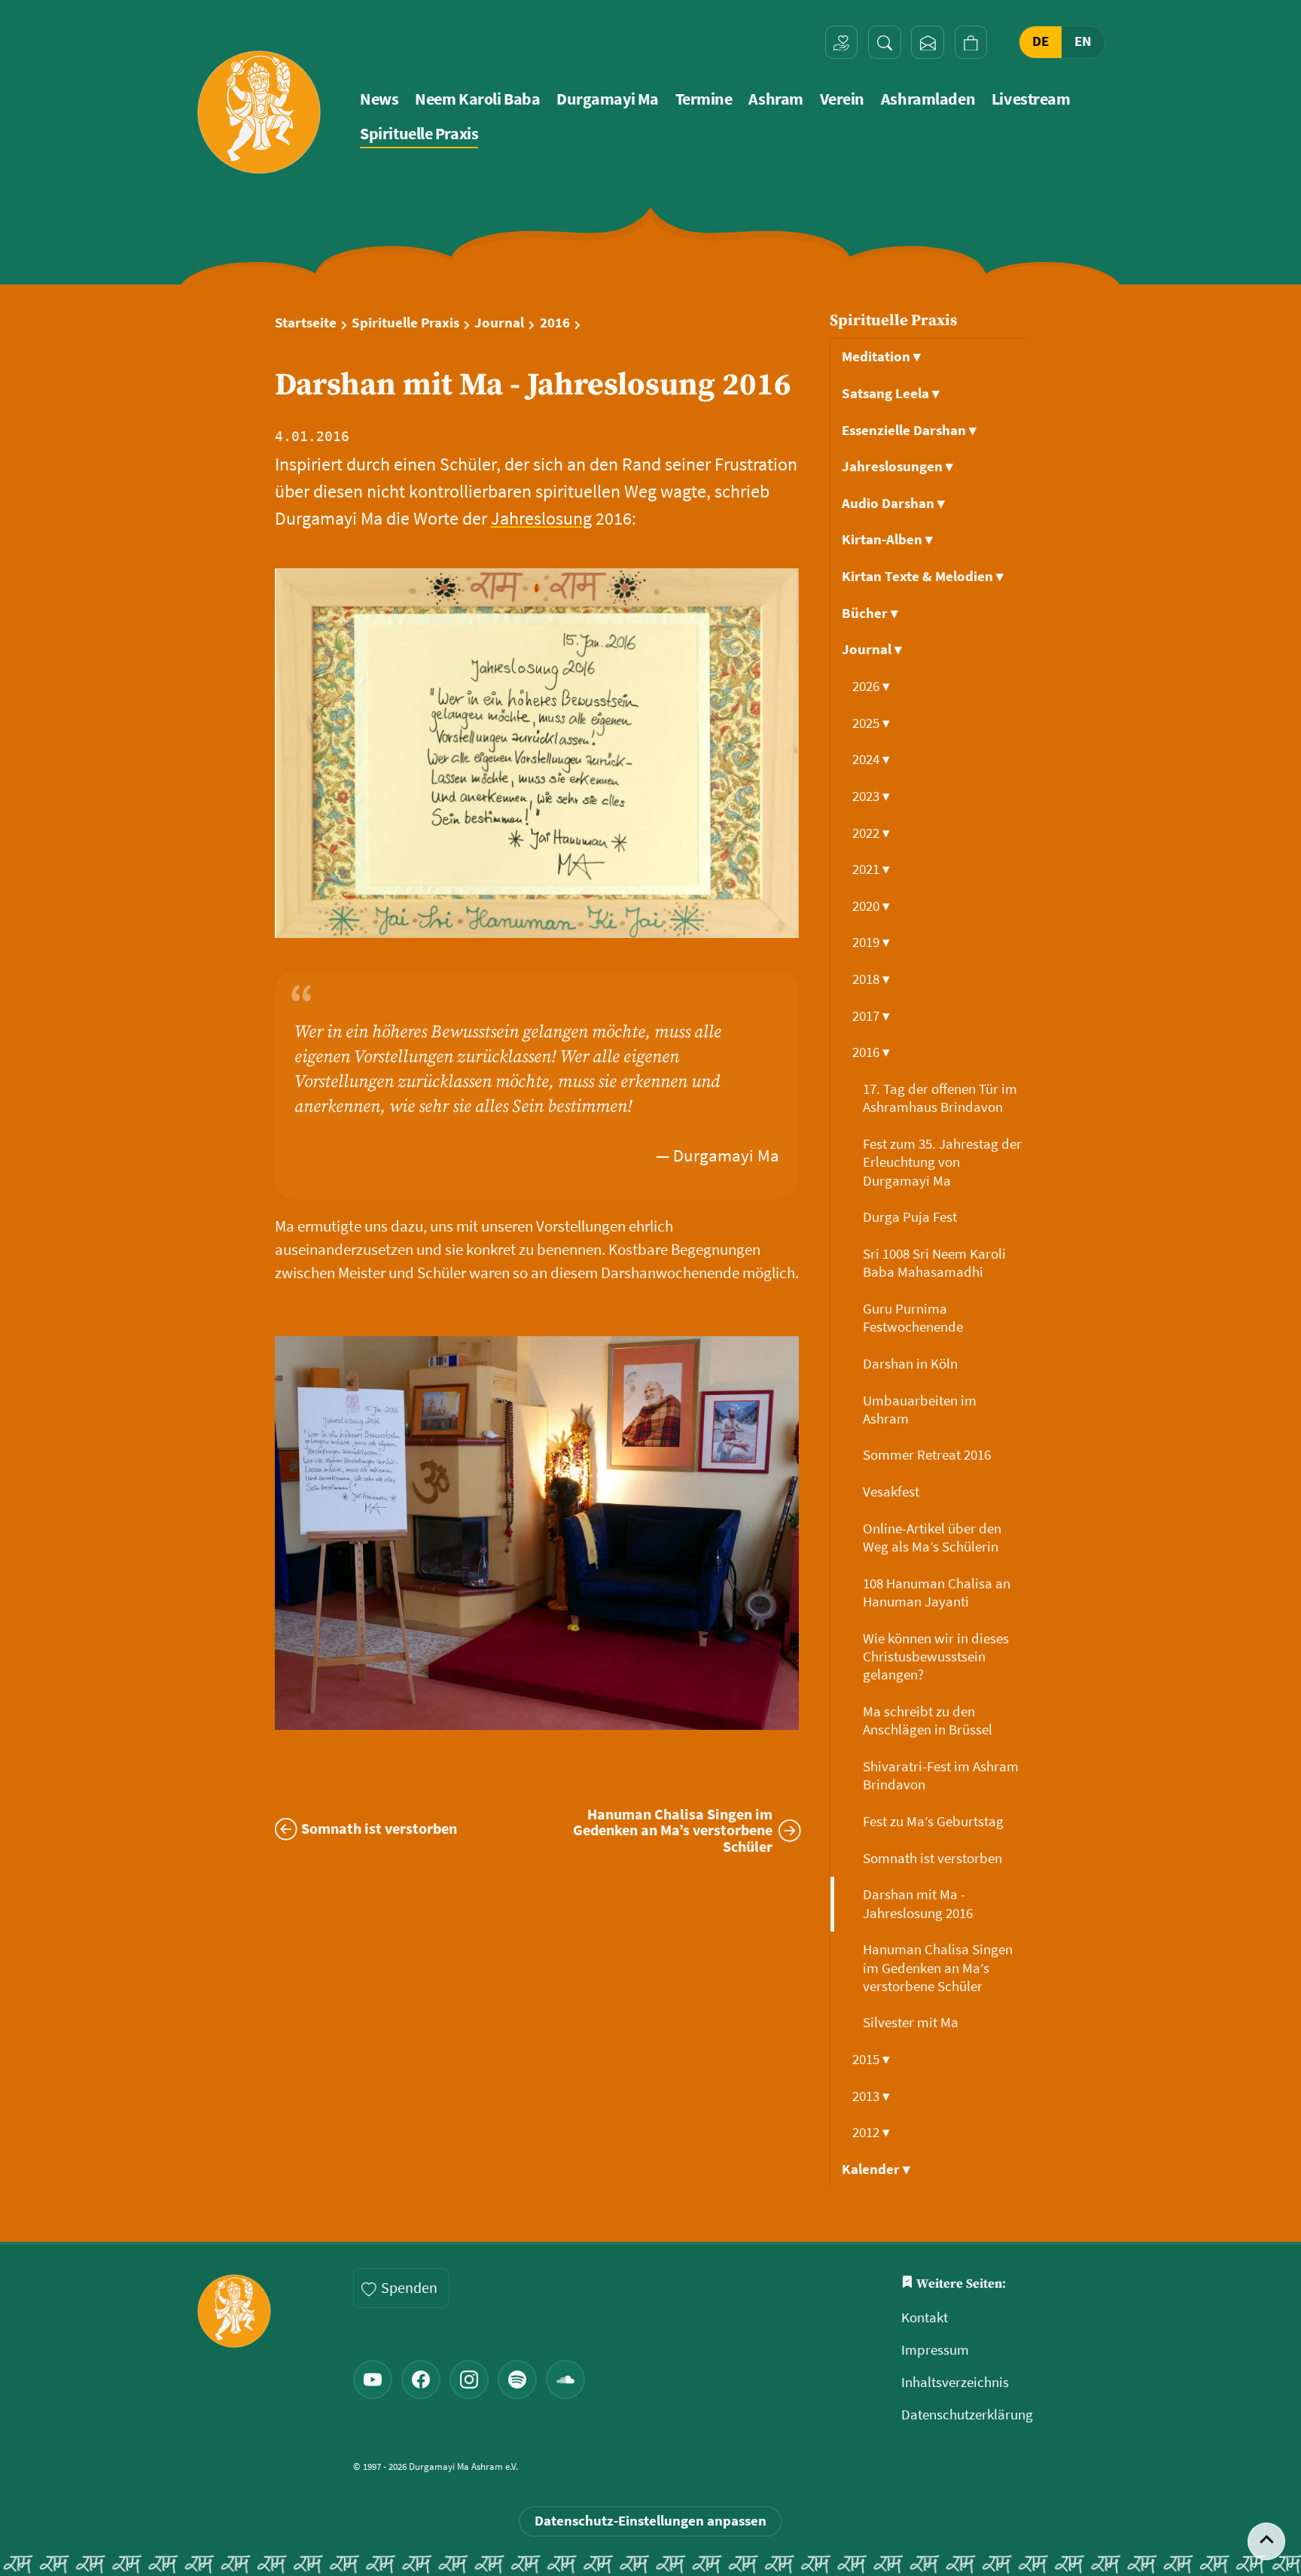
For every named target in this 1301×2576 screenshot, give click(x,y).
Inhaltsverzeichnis (955, 2382)
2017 (871, 1016)
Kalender (876, 2169)
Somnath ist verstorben (934, 1858)
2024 (871, 759)
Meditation (881, 356)
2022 (871, 833)
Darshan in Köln (912, 1364)
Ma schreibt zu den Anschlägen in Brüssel (929, 1720)
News (379, 99)
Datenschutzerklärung (967, 2415)
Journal (499, 323)
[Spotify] (517, 2380)
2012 (871, 2132)
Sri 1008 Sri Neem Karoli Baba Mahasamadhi (934, 1263)
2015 (871, 2059)
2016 (555, 323)
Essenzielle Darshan (909, 430)
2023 (871, 796)
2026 (871, 686)
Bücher (870, 613)
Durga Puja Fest (911, 1217)
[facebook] (421, 2380)
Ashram (775, 99)
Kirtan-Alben (887, 539)
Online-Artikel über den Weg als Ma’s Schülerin (932, 1538)
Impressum (935, 2350)
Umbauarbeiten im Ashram (920, 1410)
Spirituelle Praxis (419, 134)
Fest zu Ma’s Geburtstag (935, 1821)
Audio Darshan (893, 503)
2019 (871, 942)
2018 (871, 979)
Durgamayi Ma (608, 99)
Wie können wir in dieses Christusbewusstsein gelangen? (936, 1657)
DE (1040, 42)
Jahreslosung (541, 518)
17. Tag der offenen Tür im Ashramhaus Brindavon (940, 1098)
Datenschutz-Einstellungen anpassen (650, 2521)
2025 (871, 723)
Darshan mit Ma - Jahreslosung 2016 (919, 1903)
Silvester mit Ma (912, 2022)
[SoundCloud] (565, 2380)
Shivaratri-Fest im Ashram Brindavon (941, 1775)
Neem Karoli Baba (477, 99)
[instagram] (469, 2380)
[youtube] (373, 2380)
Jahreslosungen (897, 466)
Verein (842, 99)
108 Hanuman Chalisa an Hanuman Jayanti (937, 1592)
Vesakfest (893, 1492)
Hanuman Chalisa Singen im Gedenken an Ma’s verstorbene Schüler (938, 1968)
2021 (871, 869)
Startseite (306, 323)
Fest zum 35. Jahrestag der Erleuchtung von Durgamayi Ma (942, 1162)
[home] (259, 112)
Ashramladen (928, 99)
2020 (871, 906)
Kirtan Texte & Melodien (923, 576)
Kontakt (925, 2317)
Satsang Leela (891, 393)
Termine (704, 99)
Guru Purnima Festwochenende (914, 1318)
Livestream (1031, 99)
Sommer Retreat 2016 (928, 1455)
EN (1083, 42)
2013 (871, 2096)
